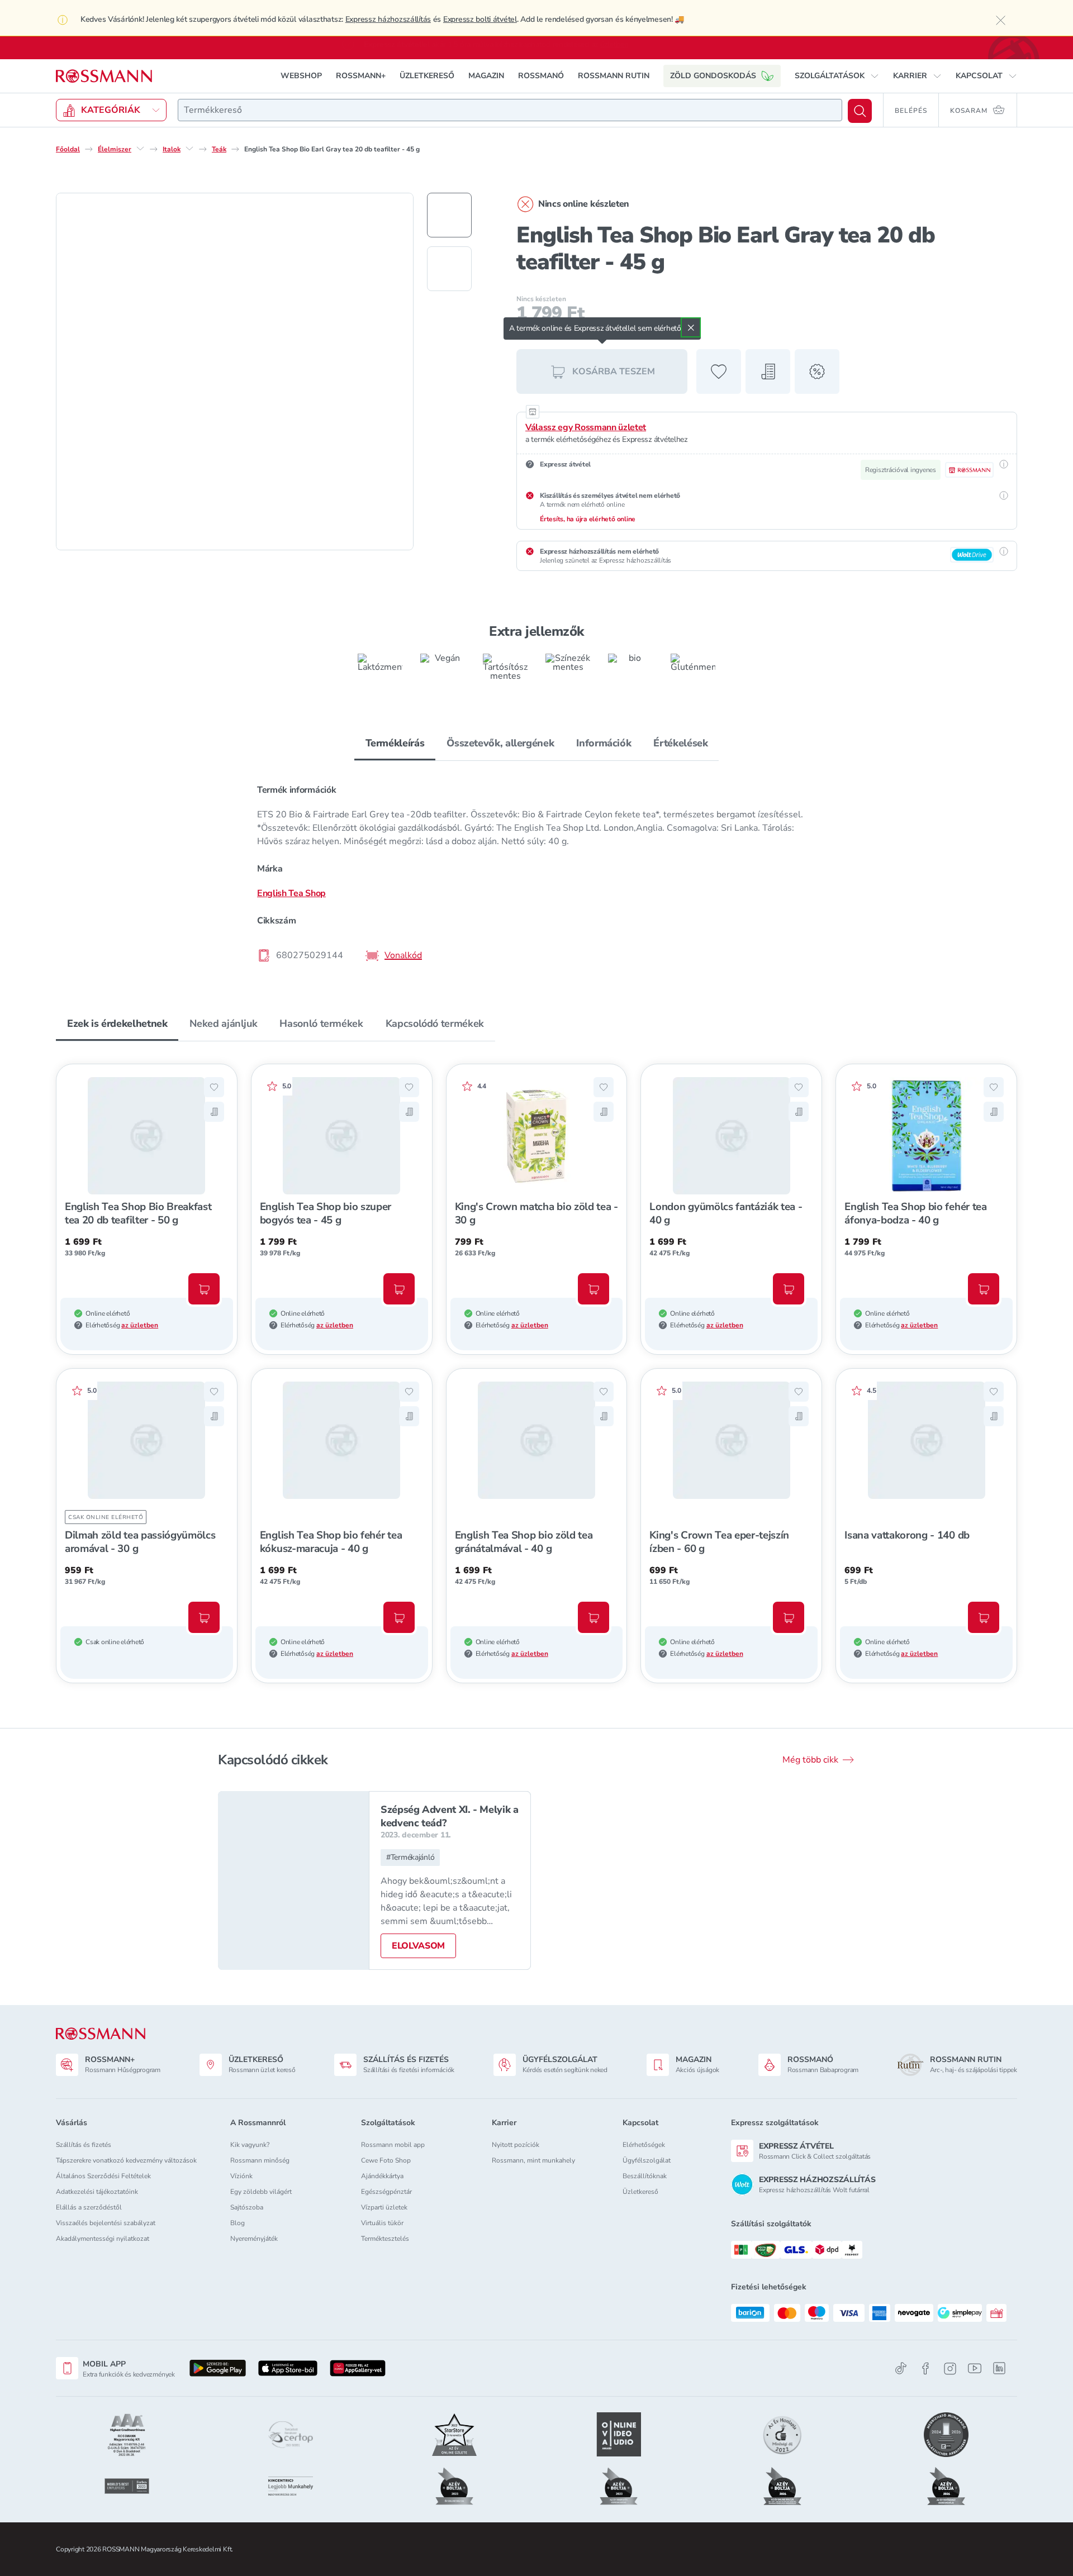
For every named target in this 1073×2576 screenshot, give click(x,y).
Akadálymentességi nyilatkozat (103, 2239)
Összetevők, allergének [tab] (500, 743)
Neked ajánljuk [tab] (223, 1023)
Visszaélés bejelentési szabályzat (106, 2223)
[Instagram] (950, 2368)
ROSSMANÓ (541, 76)
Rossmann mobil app (393, 2145)
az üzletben (140, 1325)
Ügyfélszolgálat (647, 2160)
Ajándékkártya (382, 2176)
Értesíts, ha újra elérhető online (588, 519)
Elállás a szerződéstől (89, 2207)
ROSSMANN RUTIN (614, 76)
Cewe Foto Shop (386, 2160)
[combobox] (510, 110)
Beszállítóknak (645, 2176)
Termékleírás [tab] (395, 743)
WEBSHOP (301, 76)
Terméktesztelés (385, 2239)
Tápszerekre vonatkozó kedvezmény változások (126, 2160)
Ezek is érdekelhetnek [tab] (117, 1023)
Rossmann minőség (260, 2160)
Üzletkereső (640, 2192)
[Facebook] (925, 2368)
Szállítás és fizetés (84, 2145)
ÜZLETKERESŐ (427, 76)
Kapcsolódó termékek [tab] (435, 1023)
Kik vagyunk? (250, 2145)
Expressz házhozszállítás (388, 19)
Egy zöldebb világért (261, 2192)
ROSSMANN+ (361, 76)
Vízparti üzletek (384, 2207)
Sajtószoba (247, 2207)
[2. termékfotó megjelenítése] (449, 269)
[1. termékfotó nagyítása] (235, 372)
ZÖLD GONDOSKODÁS (713, 76)
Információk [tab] (604, 743)
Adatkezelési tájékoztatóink (97, 2192)
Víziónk (241, 2176)
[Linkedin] (999, 2368)
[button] (837, 76)
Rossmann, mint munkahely (533, 2160)
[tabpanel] (536, 872)
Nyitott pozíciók (516, 2145)
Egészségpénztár (386, 2192)
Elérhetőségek (644, 2145)
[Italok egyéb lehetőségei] (189, 149)
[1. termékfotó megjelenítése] (449, 215)
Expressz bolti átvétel (480, 19)
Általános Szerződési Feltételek (103, 2176)
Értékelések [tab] (680, 743)
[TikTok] (901, 2368)
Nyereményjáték (254, 2239)
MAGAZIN (486, 76)
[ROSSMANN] (101, 2034)
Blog (238, 2223)
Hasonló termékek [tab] (321, 1023)
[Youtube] (975, 2368)
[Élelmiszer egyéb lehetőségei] (140, 149)
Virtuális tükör (382, 2223)
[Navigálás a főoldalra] (104, 76)
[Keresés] (860, 111)
